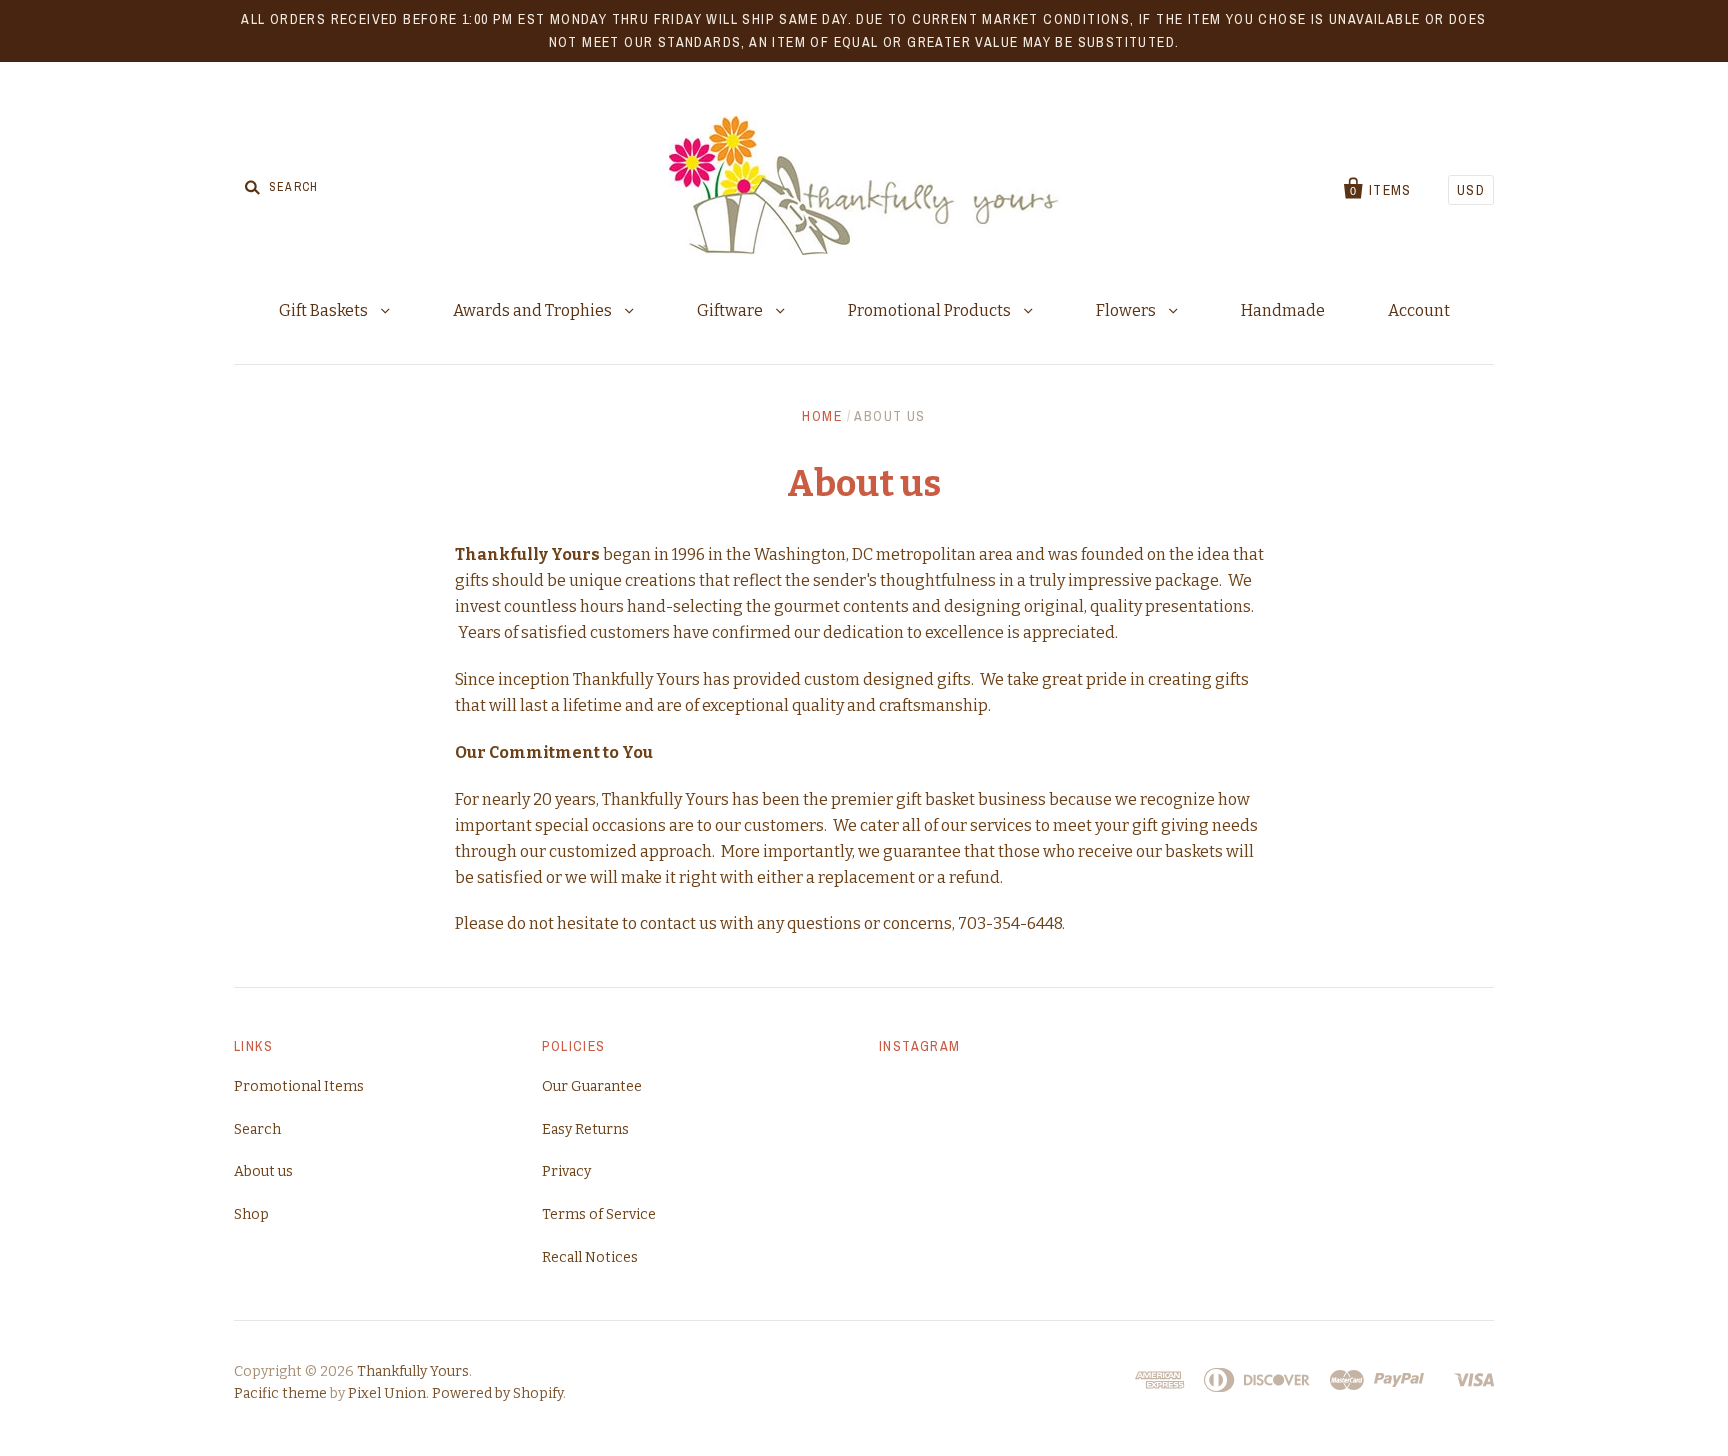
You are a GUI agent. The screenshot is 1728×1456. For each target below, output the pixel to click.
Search (257, 1129)
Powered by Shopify (497, 1393)
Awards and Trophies (534, 310)
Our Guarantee (592, 1086)
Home (822, 416)
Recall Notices (590, 1257)
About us (263, 1171)
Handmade (1283, 310)
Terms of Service (599, 1214)
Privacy (566, 1171)
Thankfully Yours (413, 1371)
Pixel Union (387, 1393)
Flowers (1127, 310)
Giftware (731, 310)
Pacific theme (280, 1393)
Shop (251, 1214)
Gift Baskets (325, 310)
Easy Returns (585, 1129)
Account (1419, 310)
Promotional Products (931, 310)
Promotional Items (299, 1086)
